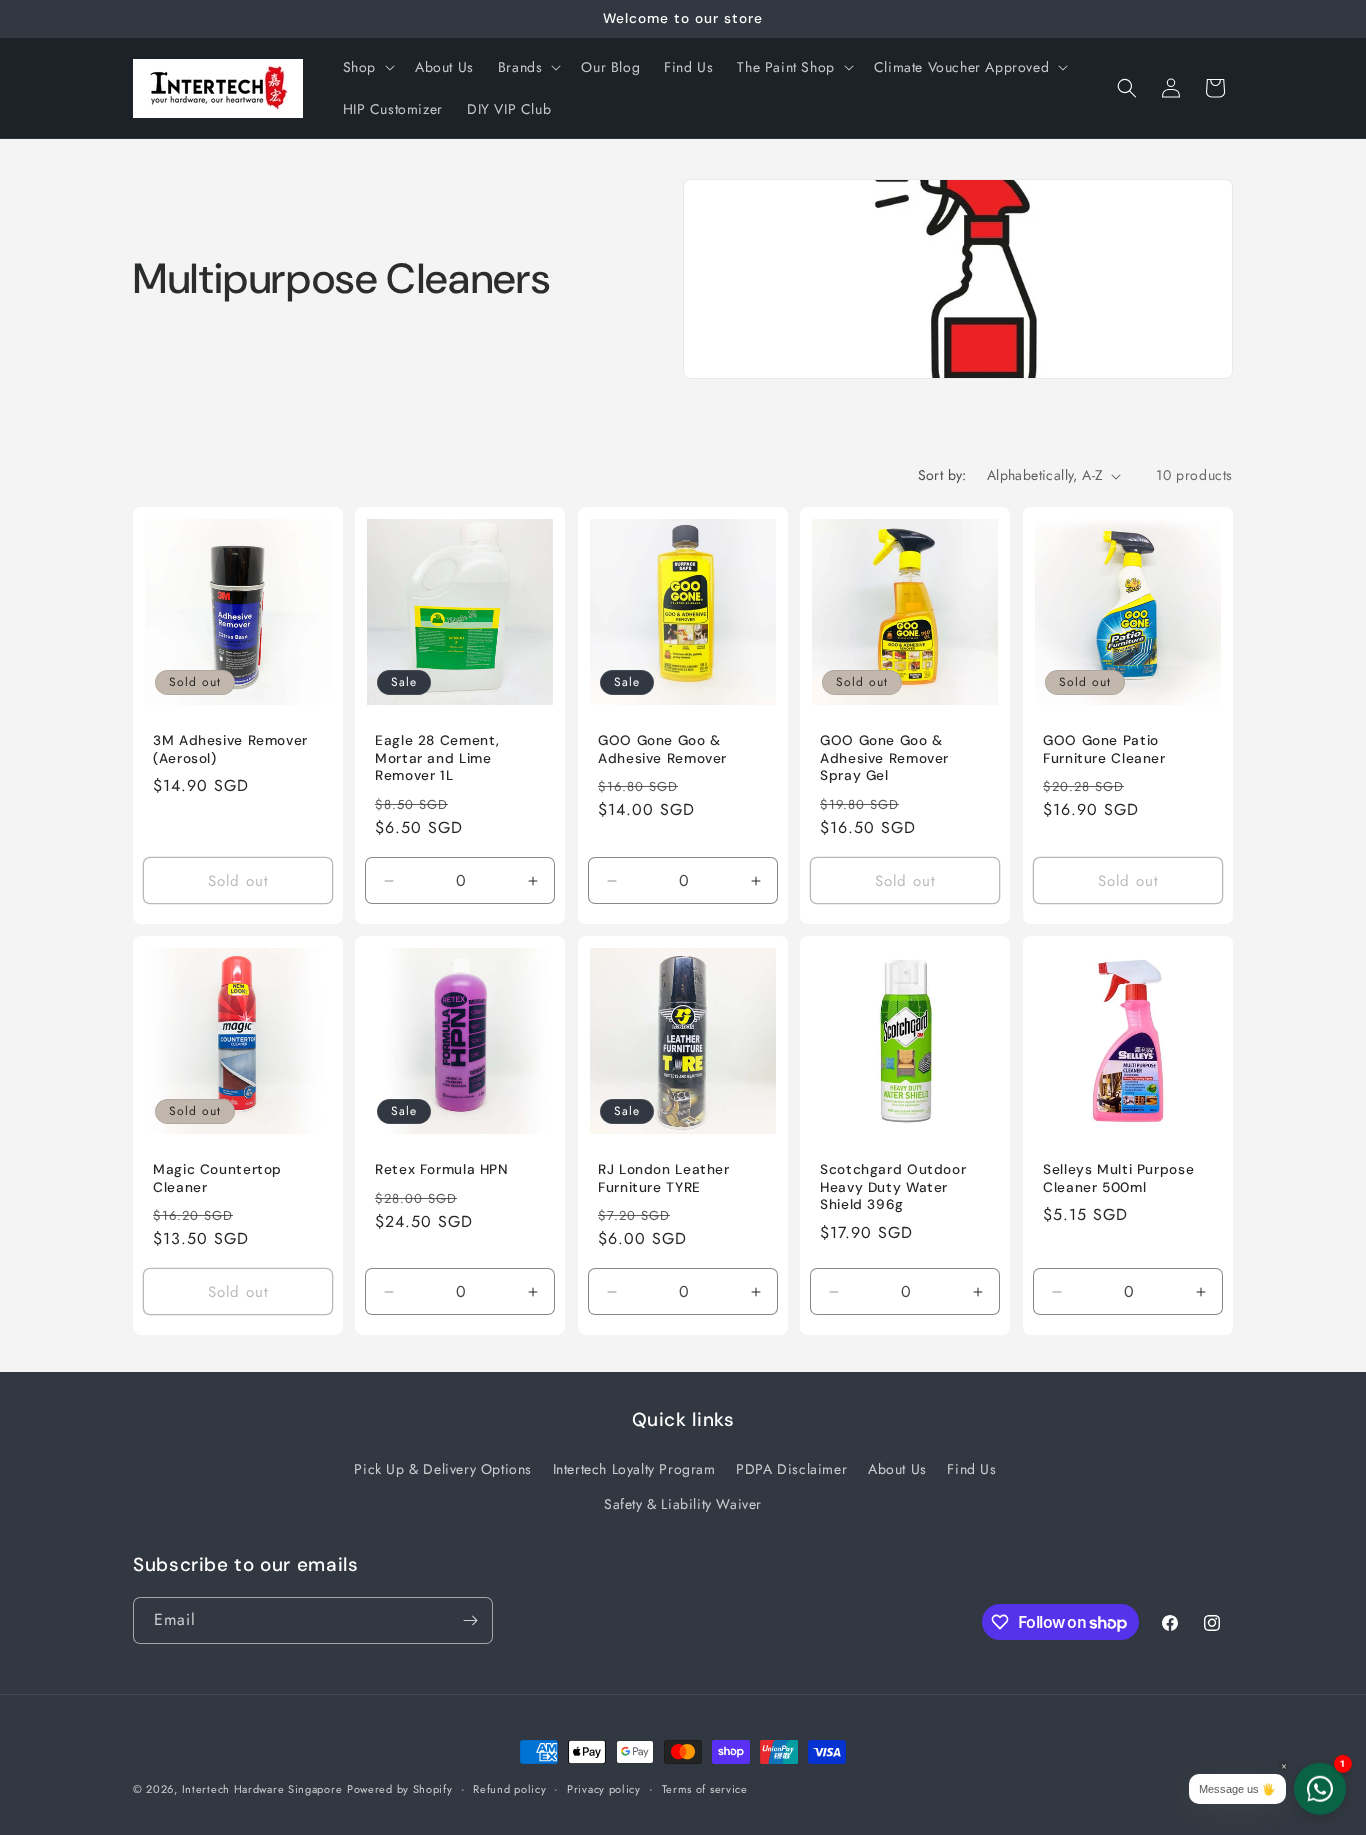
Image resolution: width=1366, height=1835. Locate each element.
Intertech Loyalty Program (634, 1469)
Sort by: (942, 475)
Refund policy (509, 1789)
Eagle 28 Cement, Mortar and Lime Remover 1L (437, 759)
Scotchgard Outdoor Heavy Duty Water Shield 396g (893, 1188)
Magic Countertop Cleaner (217, 1179)
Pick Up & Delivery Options (443, 1469)
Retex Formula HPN (442, 1170)
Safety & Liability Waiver (683, 1504)
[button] (367, 67)
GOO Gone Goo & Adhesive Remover (662, 750)
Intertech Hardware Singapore (262, 1789)
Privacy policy (604, 1789)
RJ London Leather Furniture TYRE (664, 1179)
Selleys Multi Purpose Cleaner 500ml (1118, 1179)
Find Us (971, 1469)
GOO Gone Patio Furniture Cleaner (1104, 750)
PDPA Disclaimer (791, 1469)
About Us (897, 1469)
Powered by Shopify (400, 1789)
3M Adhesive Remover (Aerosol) (230, 750)
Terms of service (705, 1789)
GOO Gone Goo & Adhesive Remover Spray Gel (884, 759)
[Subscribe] (470, 1620)
